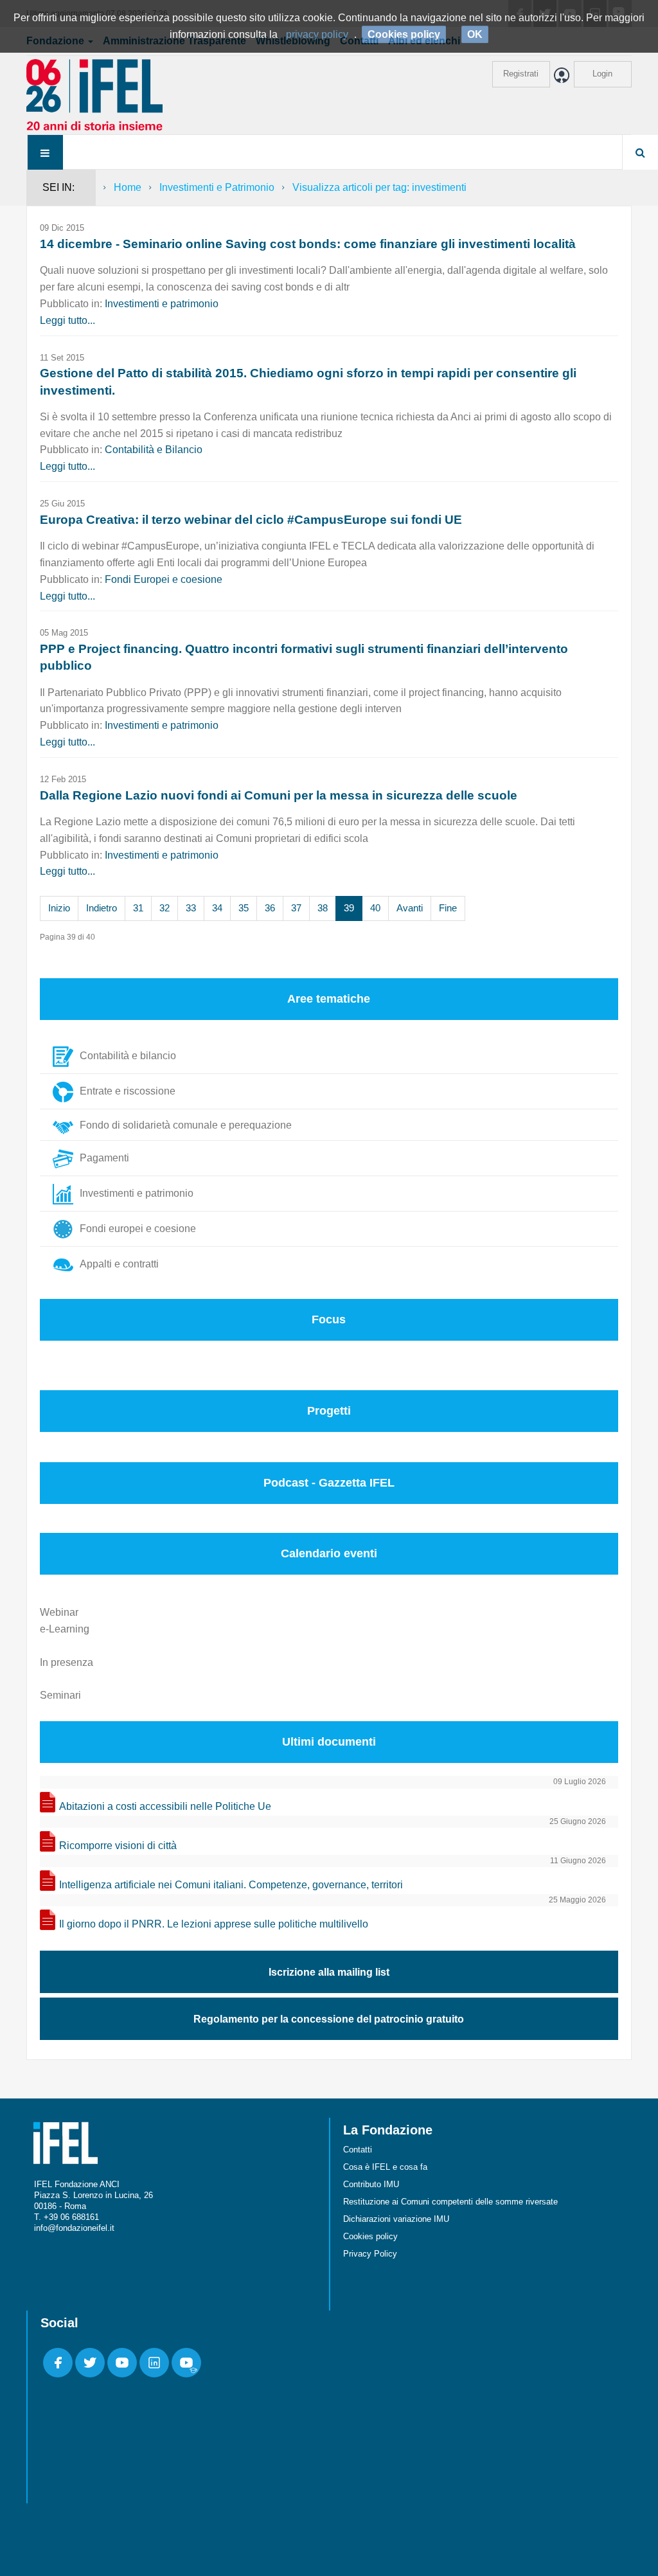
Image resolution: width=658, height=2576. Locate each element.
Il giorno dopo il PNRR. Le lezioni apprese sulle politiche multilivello (214, 1924)
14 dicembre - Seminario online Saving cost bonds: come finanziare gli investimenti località (308, 244)
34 (217, 908)
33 (191, 908)
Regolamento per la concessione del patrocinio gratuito (329, 2019)
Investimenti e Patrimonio (217, 187)
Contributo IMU (371, 2184)
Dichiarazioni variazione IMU (396, 2219)
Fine (448, 908)
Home (128, 187)
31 (138, 908)
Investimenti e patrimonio (162, 304)
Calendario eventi (329, 1553)
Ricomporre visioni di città (118, 1846)
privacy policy (317, 34)
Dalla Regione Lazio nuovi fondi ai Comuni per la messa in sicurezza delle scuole (279, 795)
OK (475, 34)
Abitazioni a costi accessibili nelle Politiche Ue (165, 1806)
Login (602, 74)
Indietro (102, 908)
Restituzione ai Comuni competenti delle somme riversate (450, 2202)
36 (270, 908)
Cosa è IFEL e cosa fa (385, 2167)
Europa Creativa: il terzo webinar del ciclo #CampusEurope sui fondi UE (251, 520)
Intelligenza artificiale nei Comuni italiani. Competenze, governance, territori (231, 1885)
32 (164, 908)
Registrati (521, 74)
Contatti (358, 2150)
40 (375, 908)
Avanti (410, 908)
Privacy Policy (370, 2254)
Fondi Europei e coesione (164, 579)
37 (296, 908)
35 (244, 908)
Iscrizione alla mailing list (329, 1972)
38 (323, 908)
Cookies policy (370, 2236)
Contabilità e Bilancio (154, 450)
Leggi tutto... (67, 320)
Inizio (59, 908)
